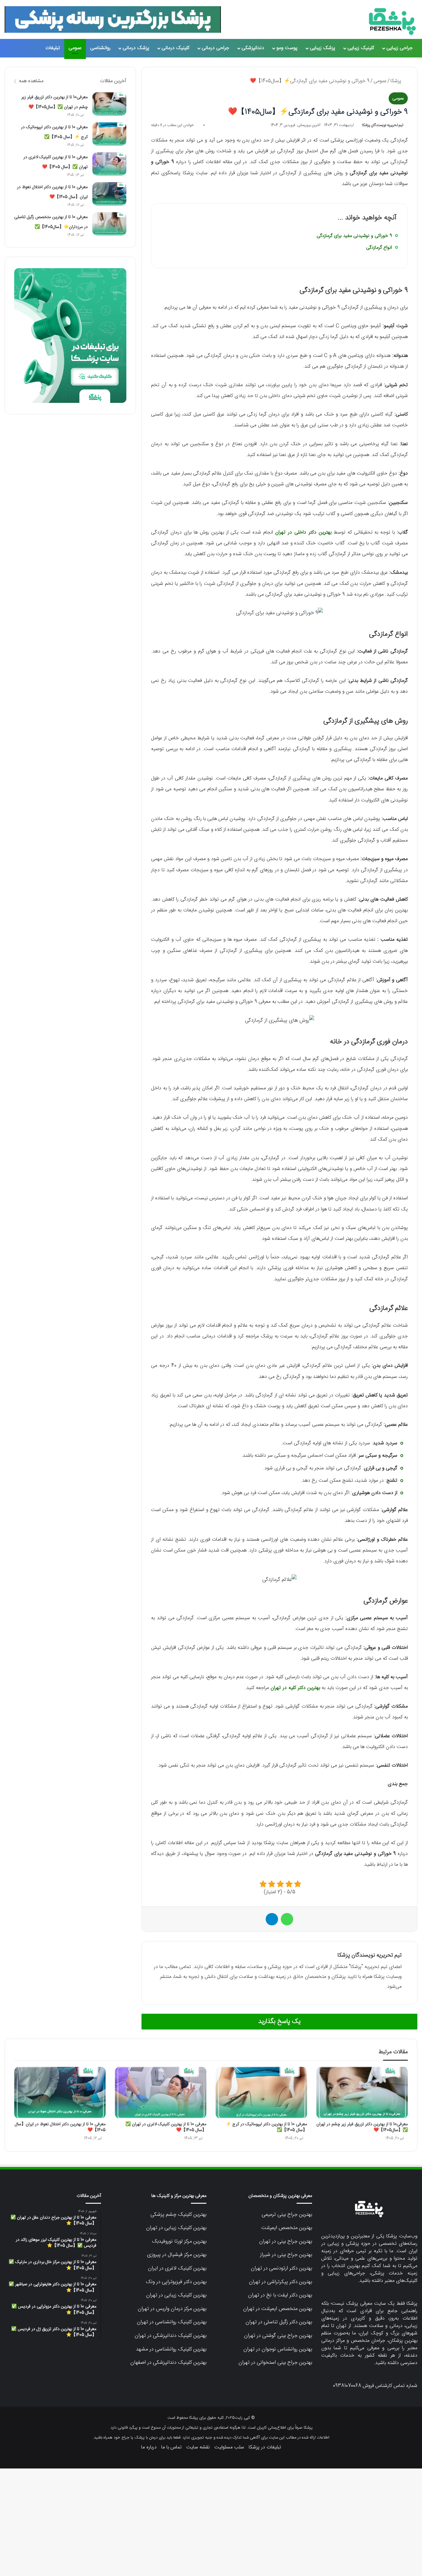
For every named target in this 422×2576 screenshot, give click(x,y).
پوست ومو (287, 48)
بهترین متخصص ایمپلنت (287, 2228)
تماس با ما (171, 2447)
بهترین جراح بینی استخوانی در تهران (275, 2363)
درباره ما (149, 2447)
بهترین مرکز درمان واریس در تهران (172, 2309)
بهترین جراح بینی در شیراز (286, 2255)
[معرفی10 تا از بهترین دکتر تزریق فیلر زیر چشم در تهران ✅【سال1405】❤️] (109, 104)
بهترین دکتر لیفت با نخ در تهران (280, 2295)
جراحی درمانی (215, 48)
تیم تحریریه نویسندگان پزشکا (383, 125)
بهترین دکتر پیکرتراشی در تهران (281, 2282)
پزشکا (397, 81)
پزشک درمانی (136, 48)
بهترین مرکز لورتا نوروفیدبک (179, 2241)
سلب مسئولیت (229, 2447)
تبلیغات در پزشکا (265, 2447)
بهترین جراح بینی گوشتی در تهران (278, 2336)
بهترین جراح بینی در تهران (286, 2241)
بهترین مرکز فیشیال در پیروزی (177, 2255)
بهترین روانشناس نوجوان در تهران (278, 2349)
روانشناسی (100, 48)
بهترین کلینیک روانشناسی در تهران (172, 2322)
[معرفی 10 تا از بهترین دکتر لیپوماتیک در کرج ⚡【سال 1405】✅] (109, 134)
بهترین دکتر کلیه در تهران (295, 1688)
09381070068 (347, 2386)
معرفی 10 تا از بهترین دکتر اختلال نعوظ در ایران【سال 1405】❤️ (60, 2127)
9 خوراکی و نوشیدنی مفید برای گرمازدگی (354, 236)
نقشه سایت (198, 2447)
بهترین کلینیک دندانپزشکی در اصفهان (168, 2363)
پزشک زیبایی (323, 48)
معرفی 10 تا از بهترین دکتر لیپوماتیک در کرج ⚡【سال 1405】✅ (266, 2127)
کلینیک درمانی (175, 48)
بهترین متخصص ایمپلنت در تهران (278, 2309)
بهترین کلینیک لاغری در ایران (177, 2268)
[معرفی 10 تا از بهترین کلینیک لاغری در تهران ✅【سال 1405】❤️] (109, 164)
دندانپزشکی (253, 48)
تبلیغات (53, 48)
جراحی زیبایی (400, 48)
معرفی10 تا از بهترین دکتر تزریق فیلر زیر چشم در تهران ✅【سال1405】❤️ (362, 2127)
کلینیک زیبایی (361, 48)
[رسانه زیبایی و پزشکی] (392, 22)
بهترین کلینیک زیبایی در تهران (176, 2228)
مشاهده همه (31, 81)
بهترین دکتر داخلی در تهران (303, 532)
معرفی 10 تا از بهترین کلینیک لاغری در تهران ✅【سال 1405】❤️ (166, 2127)
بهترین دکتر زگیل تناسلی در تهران (279, 2322)
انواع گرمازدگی (379, 248)
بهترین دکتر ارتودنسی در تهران (281, 2268)
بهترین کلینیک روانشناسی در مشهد (171, 2349)
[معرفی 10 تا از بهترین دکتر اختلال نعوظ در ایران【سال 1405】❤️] (109, 194)
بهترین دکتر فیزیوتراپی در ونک (176, 2282)
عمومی (75, 48)
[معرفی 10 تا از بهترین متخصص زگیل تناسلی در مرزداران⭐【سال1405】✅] (109, 224)
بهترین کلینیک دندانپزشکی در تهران (171, 2336)
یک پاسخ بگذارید (279, 2022)
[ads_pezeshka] (113, 19)
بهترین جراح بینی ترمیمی (287, 2215)
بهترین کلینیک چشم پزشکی (178, 2215)
